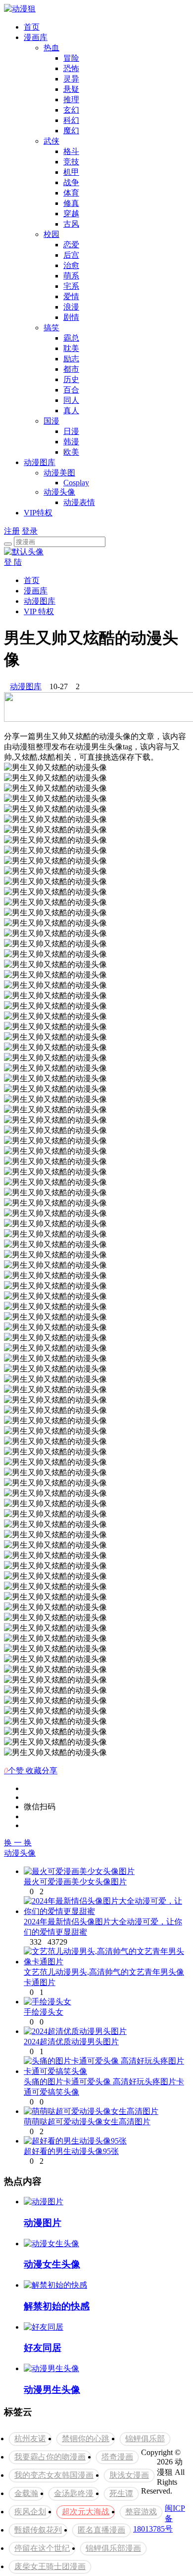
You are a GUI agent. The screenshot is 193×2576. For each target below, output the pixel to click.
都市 (71, 369)
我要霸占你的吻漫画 (50, 2457)
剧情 (71, 317)
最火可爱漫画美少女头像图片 (75, 1882)
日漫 (71, 431)
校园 (51, 234)
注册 (12, 531)
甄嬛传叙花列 (38, 2530)
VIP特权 (38, 513)
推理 (71, 99)
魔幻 (71, 131)
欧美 (71, 452)
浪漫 (71, 307)
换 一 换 (18, 1843)
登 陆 (13, 562)
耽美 (71, 348)
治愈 (71, 265)
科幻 (71, 120)
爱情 (71, 296)
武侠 (51, 141)
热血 (51, 48)
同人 (71, 400)
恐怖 (71, 68)
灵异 (71, 79)
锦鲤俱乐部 (145, 2439)
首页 (32, 27)
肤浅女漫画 (129, 2475)
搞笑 (51, 328)
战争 (71, 182)
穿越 (71, 214)
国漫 (51, 421)
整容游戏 (141, 2512)
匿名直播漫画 (101, 2530)
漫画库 (36, 37)
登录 (30, 531)
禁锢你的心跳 (86, 2439)
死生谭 (121, 2493)
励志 (71, 359)
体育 (71, 193)
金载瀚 (26, 2493)
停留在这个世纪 (42, 2548)
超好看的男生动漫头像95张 (71, 2151)
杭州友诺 (30, 2439)
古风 (71, 224)
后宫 (71, 255)
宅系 (71, 286)
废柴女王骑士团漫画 (50, 2566)
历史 (71, 379)
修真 (71, 203)
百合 (71, 390)
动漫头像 (59, 492)
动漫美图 (59, 473)
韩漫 (71, 442)
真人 (71, 410)
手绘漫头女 (44, 2012)
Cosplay (76, 483)
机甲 (71, 172)
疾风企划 (30, 2512)
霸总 (71, 338)
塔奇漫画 (117, 2457)
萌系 (71, 276)
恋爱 (71, 245)
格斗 (71, 151)
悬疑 (71, 89)
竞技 (71, 162)
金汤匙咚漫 (74, 2493)
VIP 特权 (39, 611)
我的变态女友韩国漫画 (54, 2475)
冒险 (71, 58)
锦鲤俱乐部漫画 (113, 2548)
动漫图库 (40, 462)
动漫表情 (79, 502)
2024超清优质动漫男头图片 (71, 2042)
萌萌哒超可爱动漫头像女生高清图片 (87, 2122)
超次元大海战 (86, 2512)
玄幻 (71, 110)
